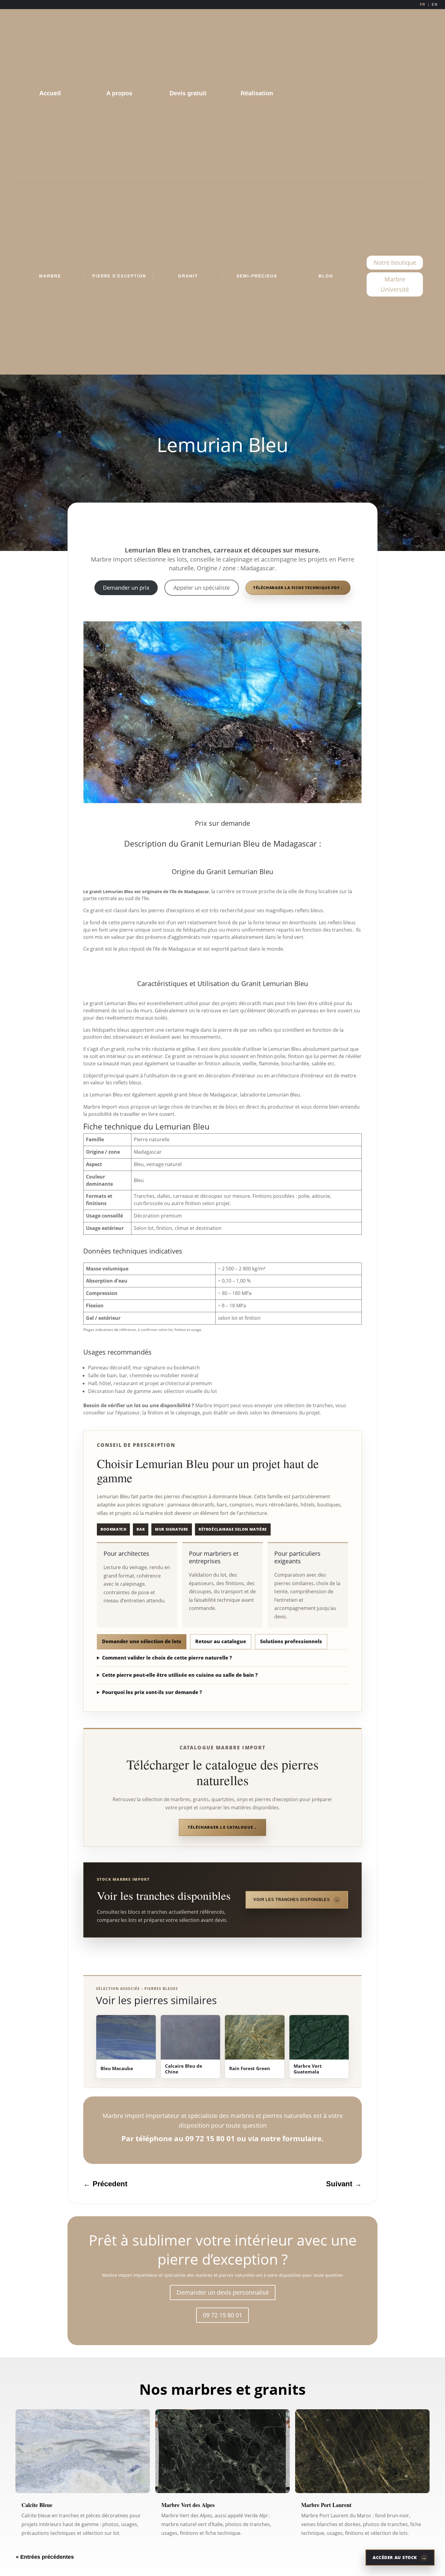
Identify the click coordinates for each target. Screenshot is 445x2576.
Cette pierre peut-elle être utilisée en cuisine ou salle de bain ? (180, 1675)
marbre (50, 276)
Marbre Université (395, 284)
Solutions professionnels (291, 1641)
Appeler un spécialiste (202, 588)
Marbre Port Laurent (326, 2505)
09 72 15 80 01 (222, 2315)
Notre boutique (395, 262)
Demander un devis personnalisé (223, 2292)
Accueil (50, 93)
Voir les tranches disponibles (292, 1900)
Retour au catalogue (221, 1641)
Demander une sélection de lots (142, 1641)
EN (435, 5)
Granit (188, 276)
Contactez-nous (222, 527)
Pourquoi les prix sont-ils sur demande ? (152, 1692)
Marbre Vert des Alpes (188, 2505)
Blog (326, 276)
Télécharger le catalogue (220, 1827)
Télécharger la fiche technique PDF (296, 588)
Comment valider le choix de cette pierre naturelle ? (167, 1658)
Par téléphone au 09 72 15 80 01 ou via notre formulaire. (222, 2138)
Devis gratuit (188, 93)
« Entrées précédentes (45, 2557)
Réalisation (257, 93)
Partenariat (395, 93)
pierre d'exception (119, 276)
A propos (119, 93)
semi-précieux (257, 276)
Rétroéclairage (326, 93)
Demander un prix (126, 588)
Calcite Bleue (37, 2505)
